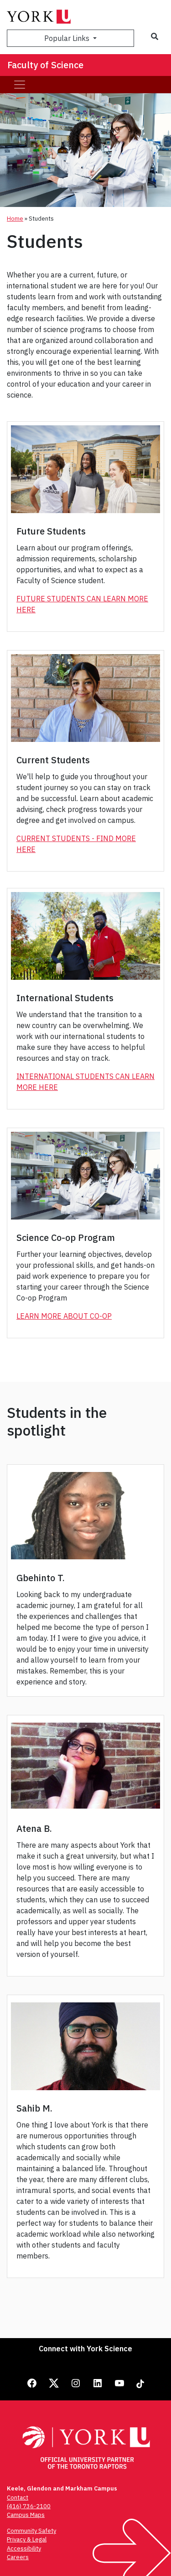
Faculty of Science (45, 65)
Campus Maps (26, 2515)
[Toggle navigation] (20, 85)
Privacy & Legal (27, 2539)
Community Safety (31, 2531)
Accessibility (24, 2548)
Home (15, 219)
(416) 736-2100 (29, 2506)
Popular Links (68, 38)
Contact (18, 2498)
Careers (18, 2557)
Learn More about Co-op (64, 1316)
